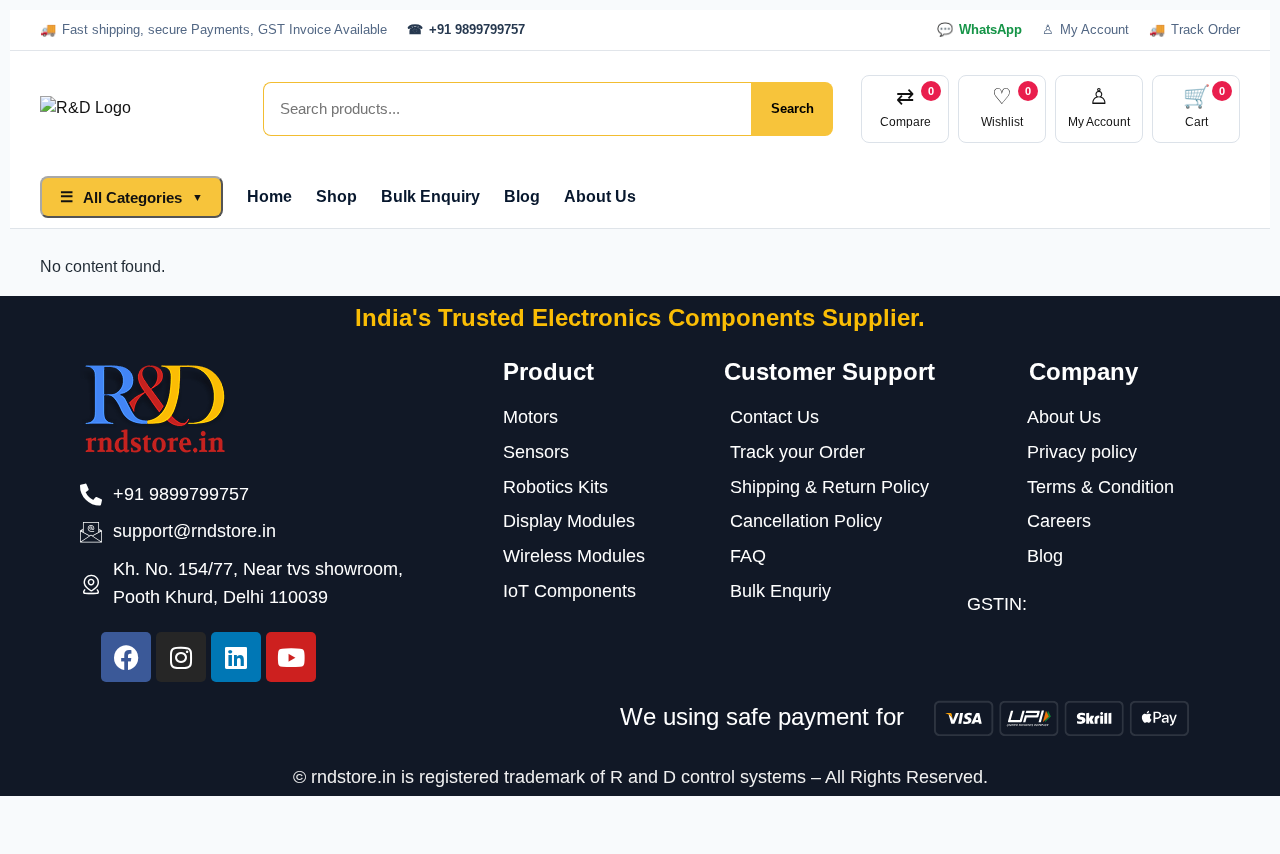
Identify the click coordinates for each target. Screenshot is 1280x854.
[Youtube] (291, 657)
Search (792, 108)
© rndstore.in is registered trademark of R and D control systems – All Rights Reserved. (640, 777)
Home (269, 196)
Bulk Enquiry (430, 196)
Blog (522, 196)
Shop (336, 196)
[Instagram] (181, 657)
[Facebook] (126, 657)
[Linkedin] (236, 657)
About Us (600, 196)
